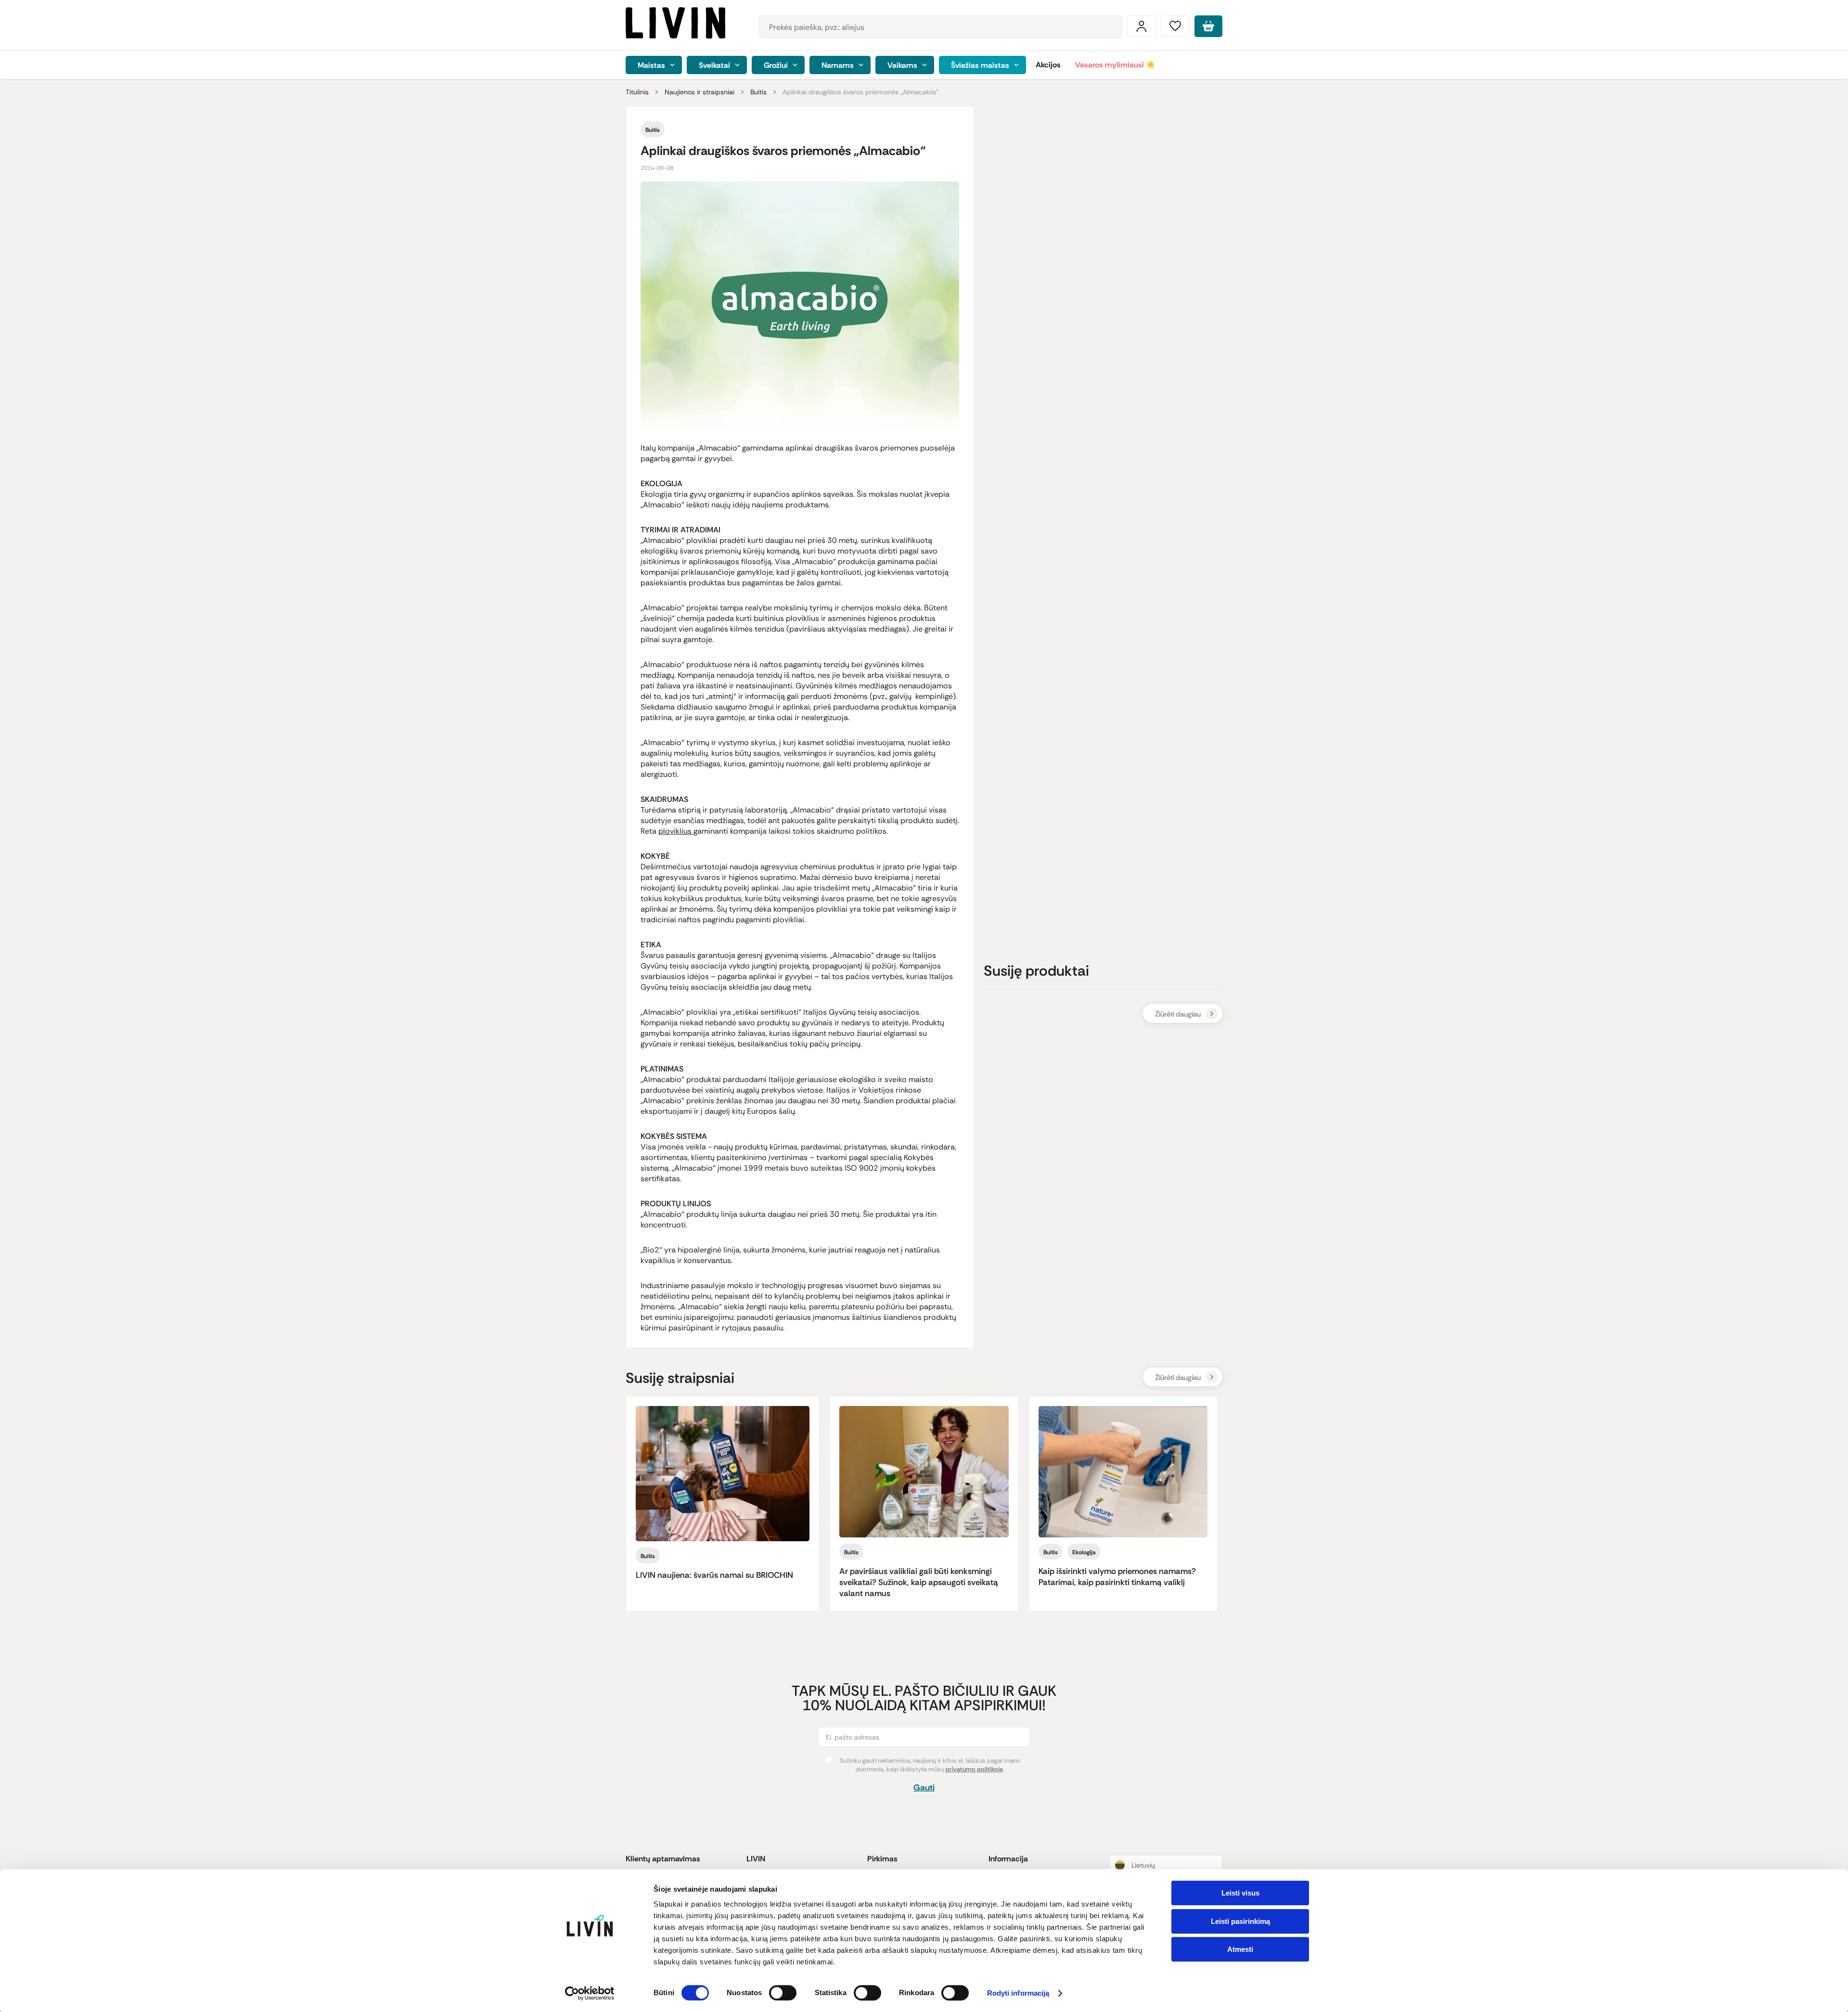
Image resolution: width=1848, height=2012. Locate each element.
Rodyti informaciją (1018, 1993)
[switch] (783, 1993)
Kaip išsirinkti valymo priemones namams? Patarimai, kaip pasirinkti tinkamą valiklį (1117, 1577)
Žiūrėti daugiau (1178, 1014)
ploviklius (676, 831)
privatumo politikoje (974, 1769)
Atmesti (1240, 1949)
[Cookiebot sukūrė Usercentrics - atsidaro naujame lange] (590, 1993)
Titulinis (637, 92)
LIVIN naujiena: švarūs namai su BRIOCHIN (714, 1575)
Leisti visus (1240, 1893)
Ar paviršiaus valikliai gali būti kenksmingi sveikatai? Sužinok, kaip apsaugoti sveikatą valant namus (919, 1582)
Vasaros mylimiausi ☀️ (1115, 65)
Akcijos (1048, 65)
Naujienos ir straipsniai (699, 92)
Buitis (758, 92)
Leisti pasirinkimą (1240, 1921)
